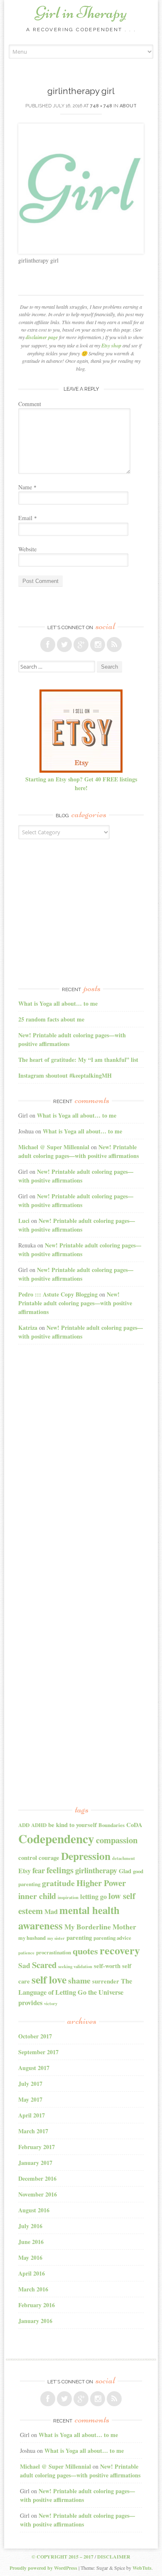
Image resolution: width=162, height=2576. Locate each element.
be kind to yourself (72, 1825)
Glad (125, 1871)
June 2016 (31, 2242)
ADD (24, 1825)
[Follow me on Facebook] (48, 645)
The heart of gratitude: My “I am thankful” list (78, 1060)
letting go (93, 1897)
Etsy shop (111, 346)
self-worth (107, 1966)
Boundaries (112, 1825)
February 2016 (37, 2305)
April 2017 (32, 2115)
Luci (24, 1221)
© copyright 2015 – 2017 (63, 2557)
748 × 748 (101, 106)
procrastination (54, 1952)
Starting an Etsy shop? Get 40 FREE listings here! (81, 783)
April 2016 (32, 2273)
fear (39, 1870)
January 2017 (35, 2163)
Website (27, 549)
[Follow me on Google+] (81, 645)
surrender (106, 1981)
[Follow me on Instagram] (98, 645)
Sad (24, 1965)
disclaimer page (42, 337)
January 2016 (35, 2321)
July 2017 (30, 2084)
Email (28, 518)
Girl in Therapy (81, 12)
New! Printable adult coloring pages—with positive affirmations (79, 1151)
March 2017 (33, 2131)
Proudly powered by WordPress (43, 2568)
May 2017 (30, 2099)
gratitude (58, 1883)
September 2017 (38, 2052)
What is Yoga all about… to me (58, 1003)
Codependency (56, 1838)
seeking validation (75, 1966)
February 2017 (37, 2147)
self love (49, 1979)
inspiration (68, 1897)
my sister (56, 1938)
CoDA (134, 1825)
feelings (60, 1870)
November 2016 (38, 2194)
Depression (86, 1856)
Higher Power (101, 1883)
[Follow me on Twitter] (64, 645)
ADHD (39, 1825)
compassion (117, 1840)
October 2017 (35, 2036)
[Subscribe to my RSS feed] (114, 645)
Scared (44, 1965)
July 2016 (30, 2226)
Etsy (25, 1871)
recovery (120, 1950)
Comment (30, 404)
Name (27, 487)
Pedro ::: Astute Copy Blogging (58, 1294)
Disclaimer (114, 2557)
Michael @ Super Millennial (54, 1147)
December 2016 (37, 2178)
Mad (51, 1912)
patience (26, 1953)
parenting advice (112, 1938)
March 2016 (33, 2289)
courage (49, 1858)
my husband (32, 1938)
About (128, 106)
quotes (85, 1951)
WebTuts (142, 2568)
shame (79, 1980)
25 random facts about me (51, 1019)
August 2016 (34, 2210)
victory (51, 2003)
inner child (37, 1896)
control (28, 1858)
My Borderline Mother (100, 1927)
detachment (124, 1858)
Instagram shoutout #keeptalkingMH (65, 1075)
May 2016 (30, 2257)
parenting (79, 1938)
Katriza (28, 1328)
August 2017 (34, 2068)
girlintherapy (96, 1870)
